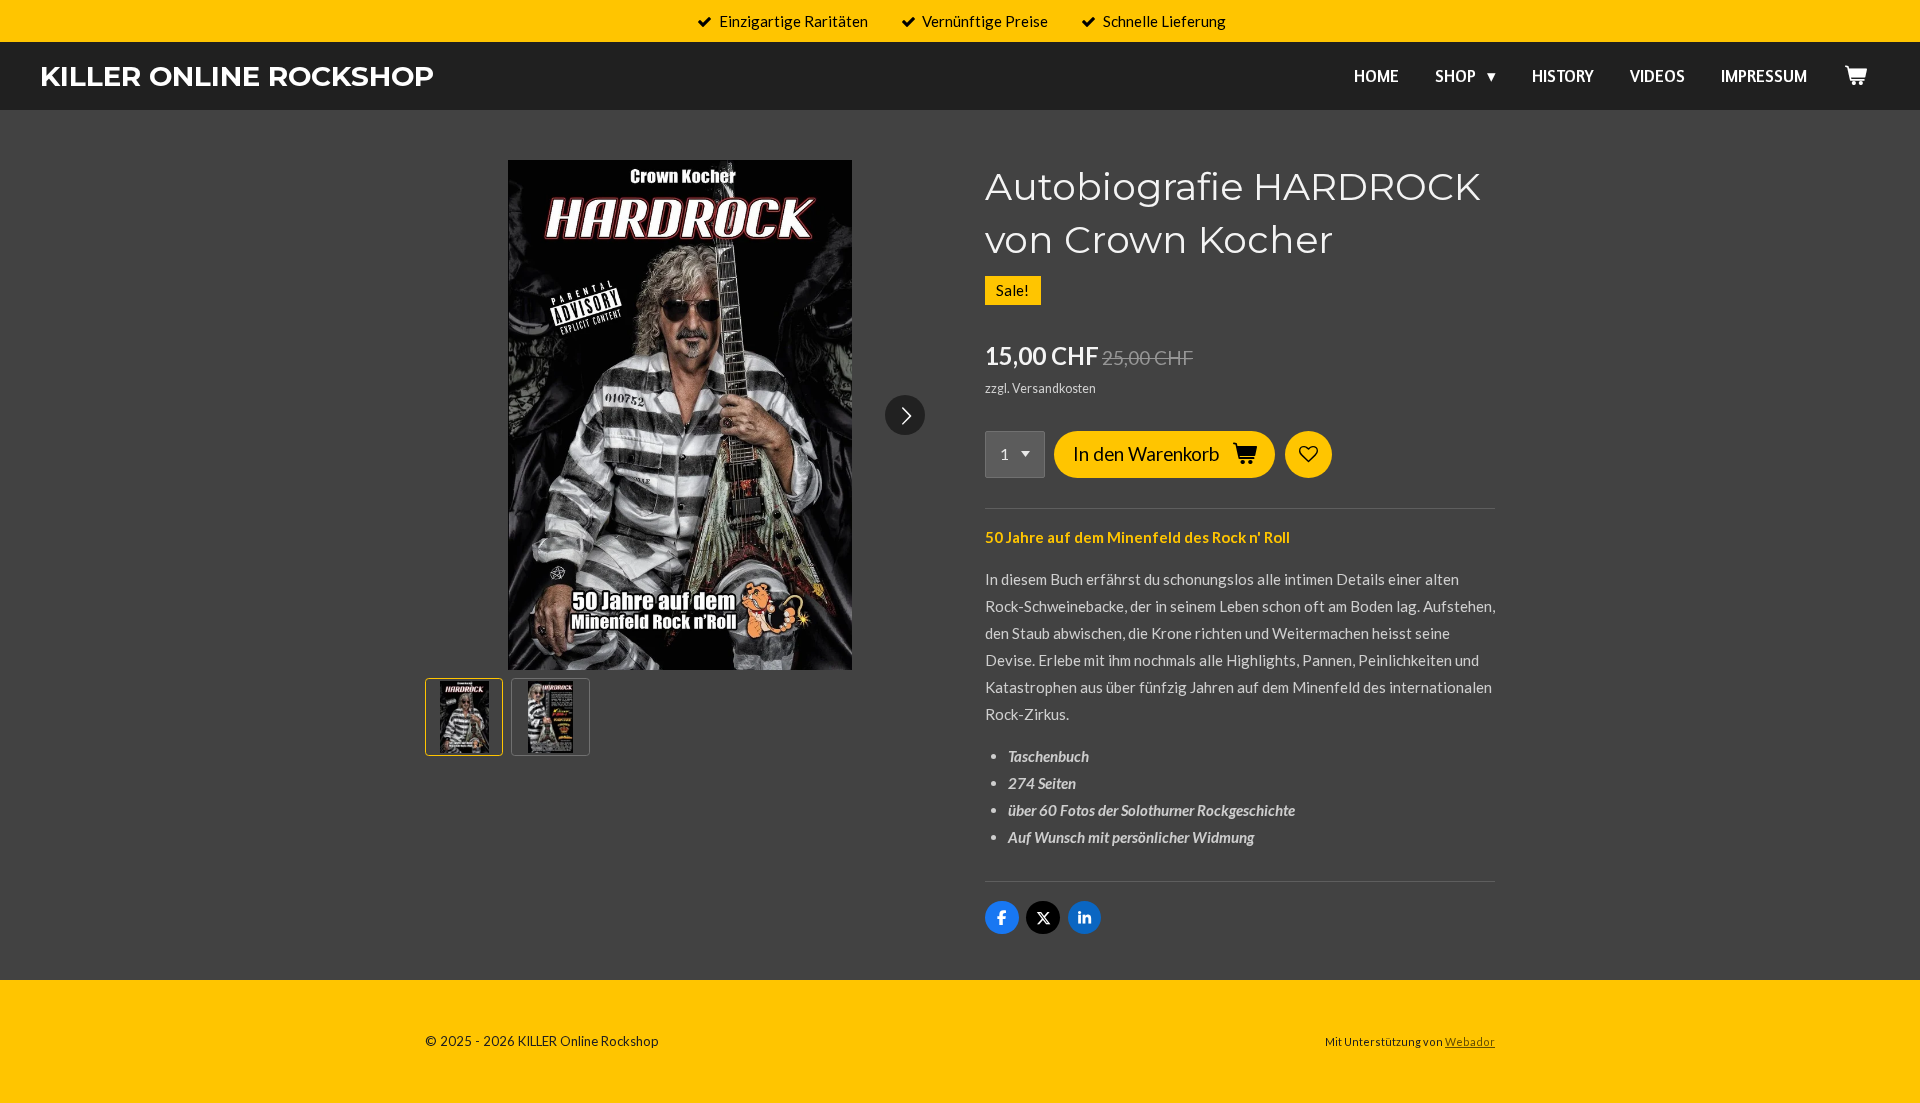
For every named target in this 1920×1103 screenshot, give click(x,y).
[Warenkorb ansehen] (1855, 76)
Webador (1470, 1041)
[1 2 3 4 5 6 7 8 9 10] (1015, 454)
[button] (464, 717)
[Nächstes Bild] (905, 415)
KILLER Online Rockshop (237, 76)
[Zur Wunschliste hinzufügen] (1308, 454)
